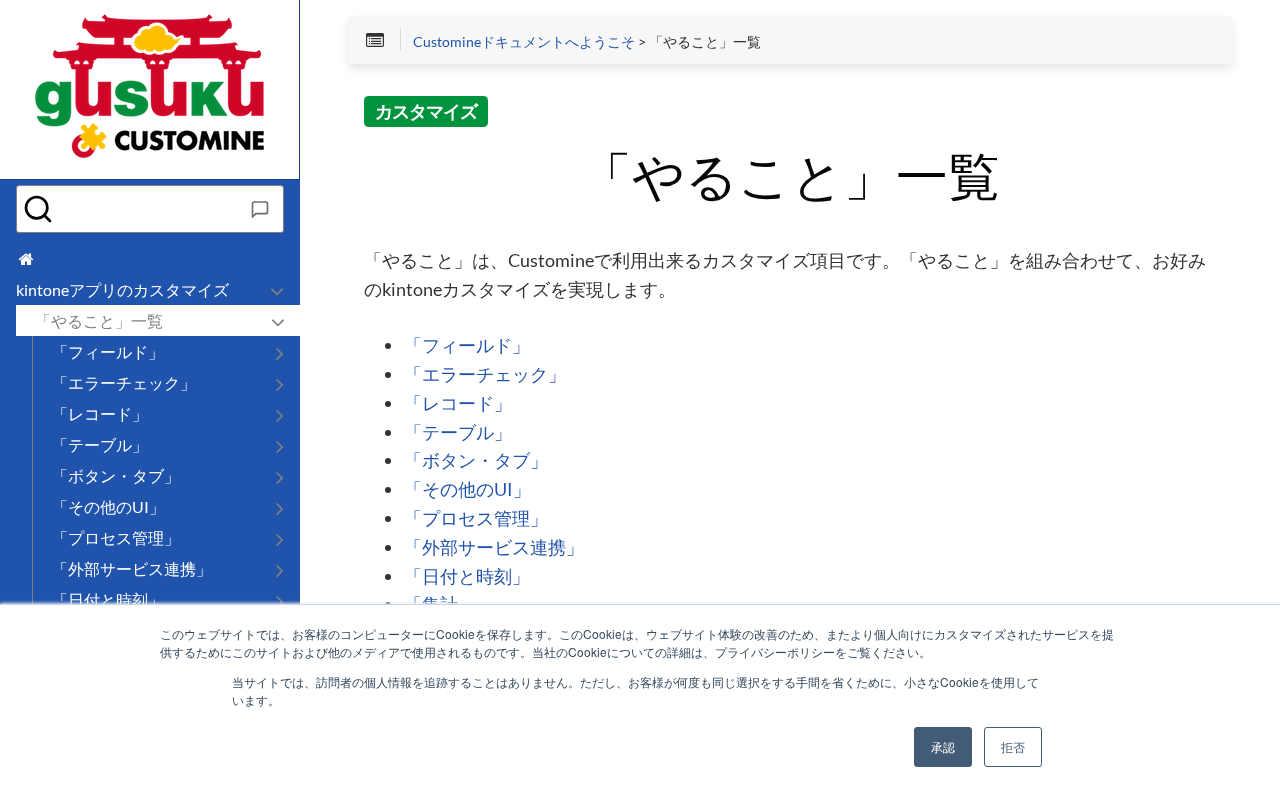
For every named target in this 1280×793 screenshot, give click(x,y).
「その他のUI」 (467, 490)
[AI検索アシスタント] (260, 209)
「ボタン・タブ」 (476, 461)
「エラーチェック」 (485, 375)
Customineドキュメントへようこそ (524, 42)
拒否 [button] (1013, 746)
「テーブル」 (458, 433)
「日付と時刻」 (467, 577)
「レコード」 (458, 404)
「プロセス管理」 (476, 519)
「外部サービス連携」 (494, 548)
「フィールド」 (467, 346)
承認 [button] (943, 746)
